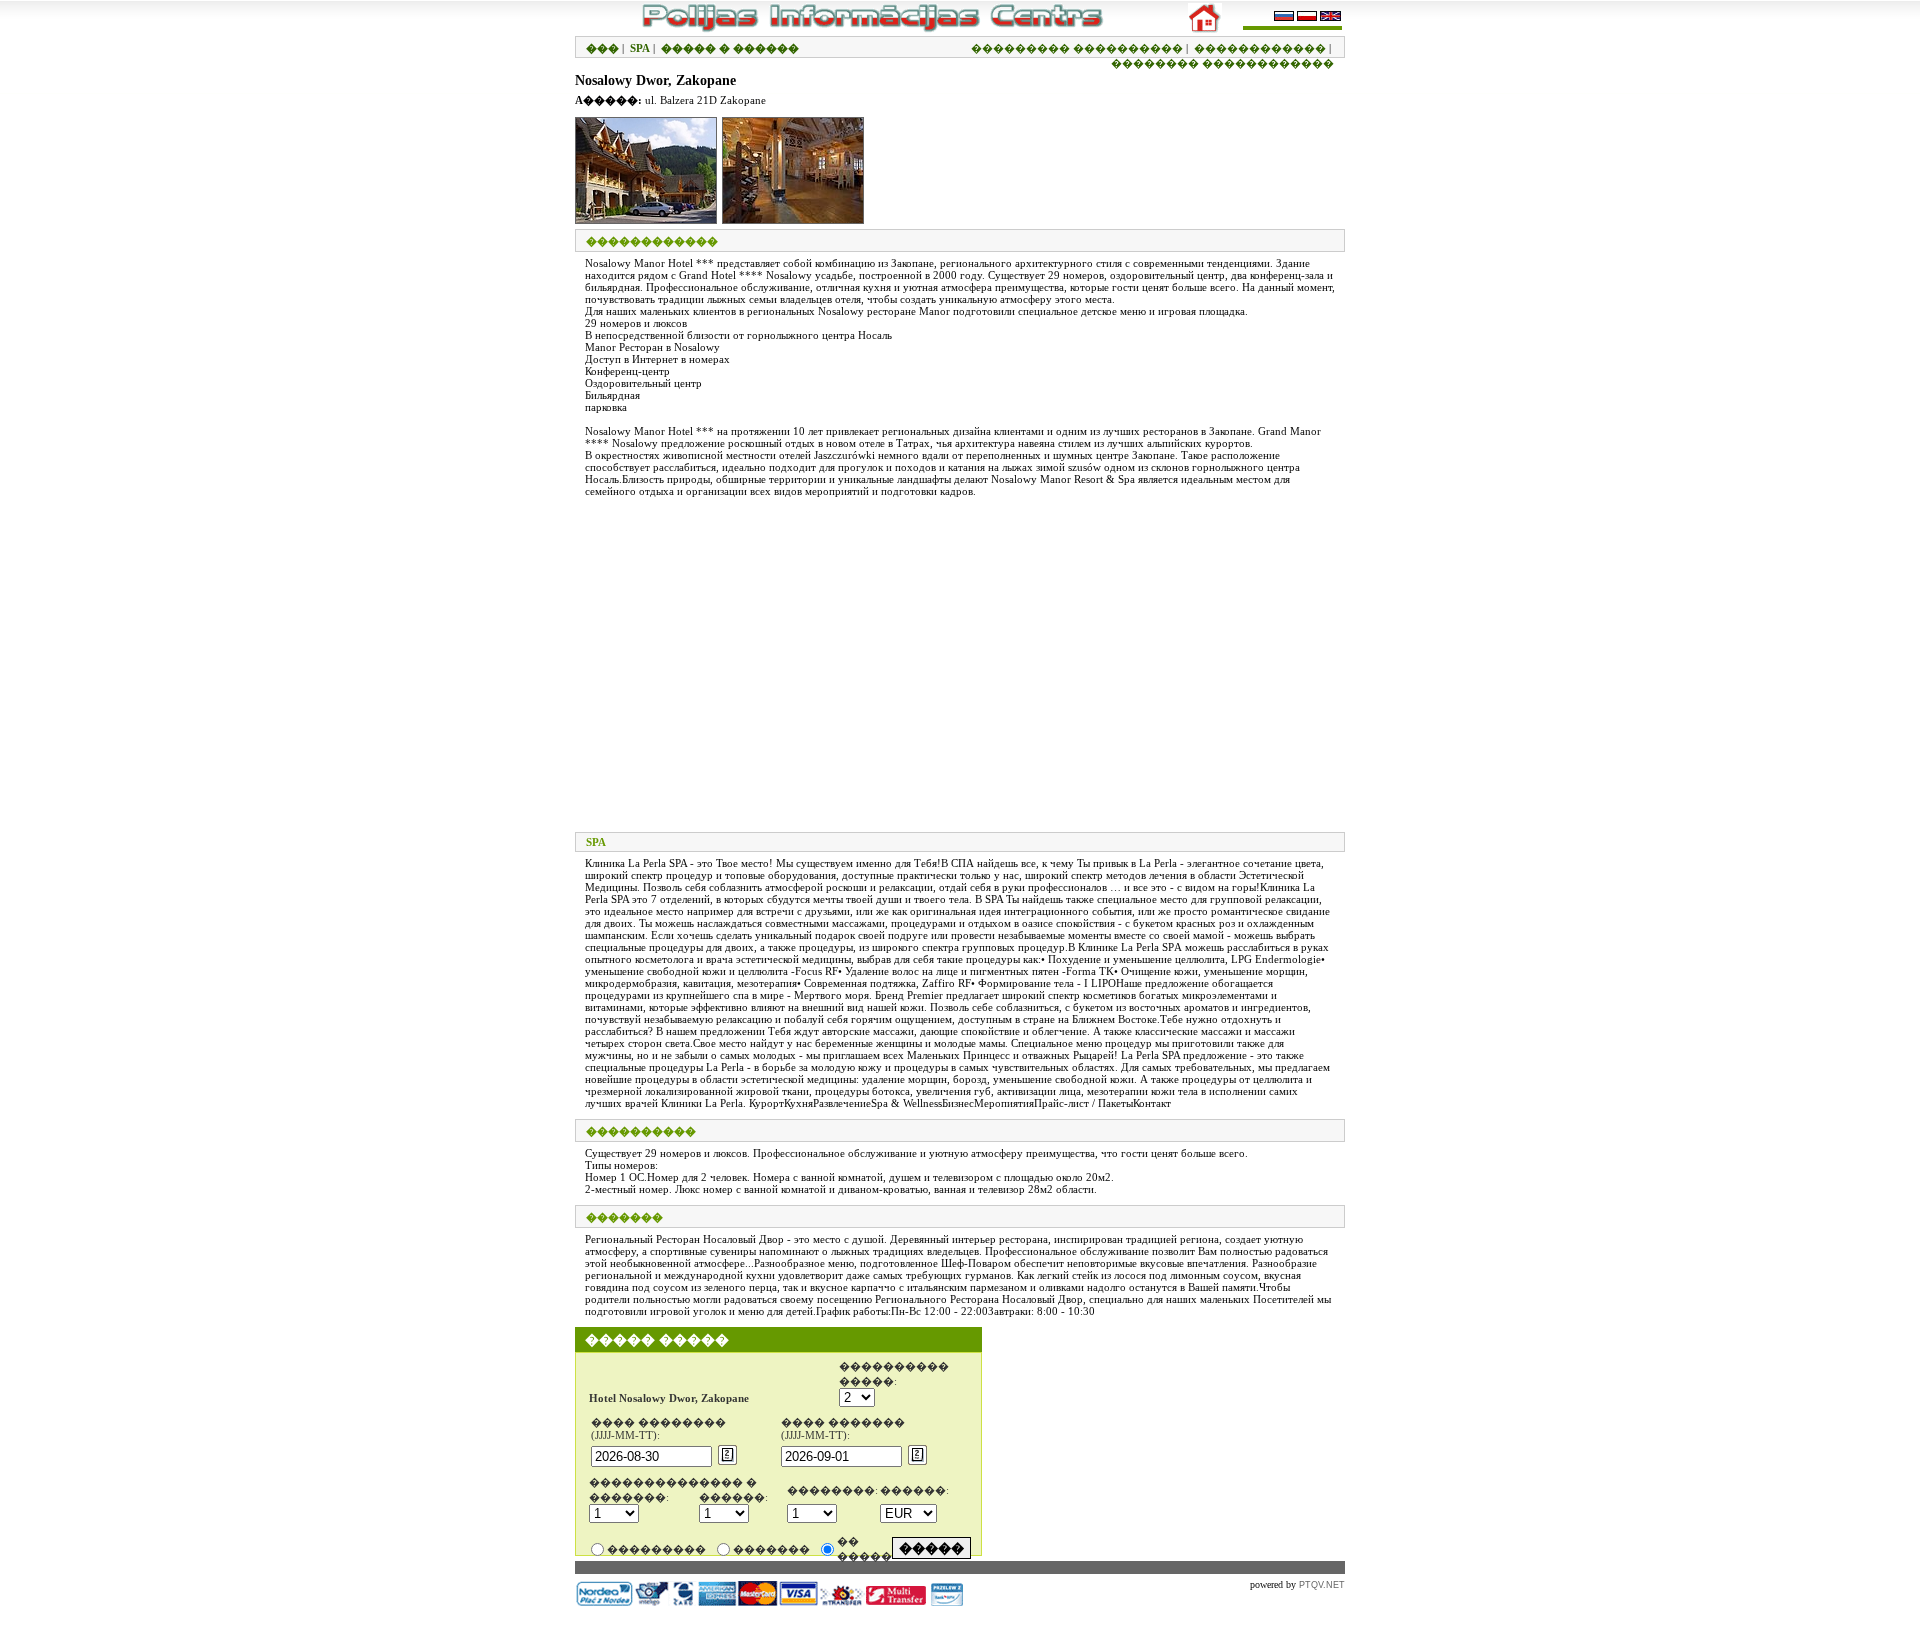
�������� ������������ (1222, 63)
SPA (640, 48)
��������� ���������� (1077, 48)
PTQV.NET (1322, 1585)
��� (602, 48)
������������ (1260, 48)
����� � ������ (730, 48)
